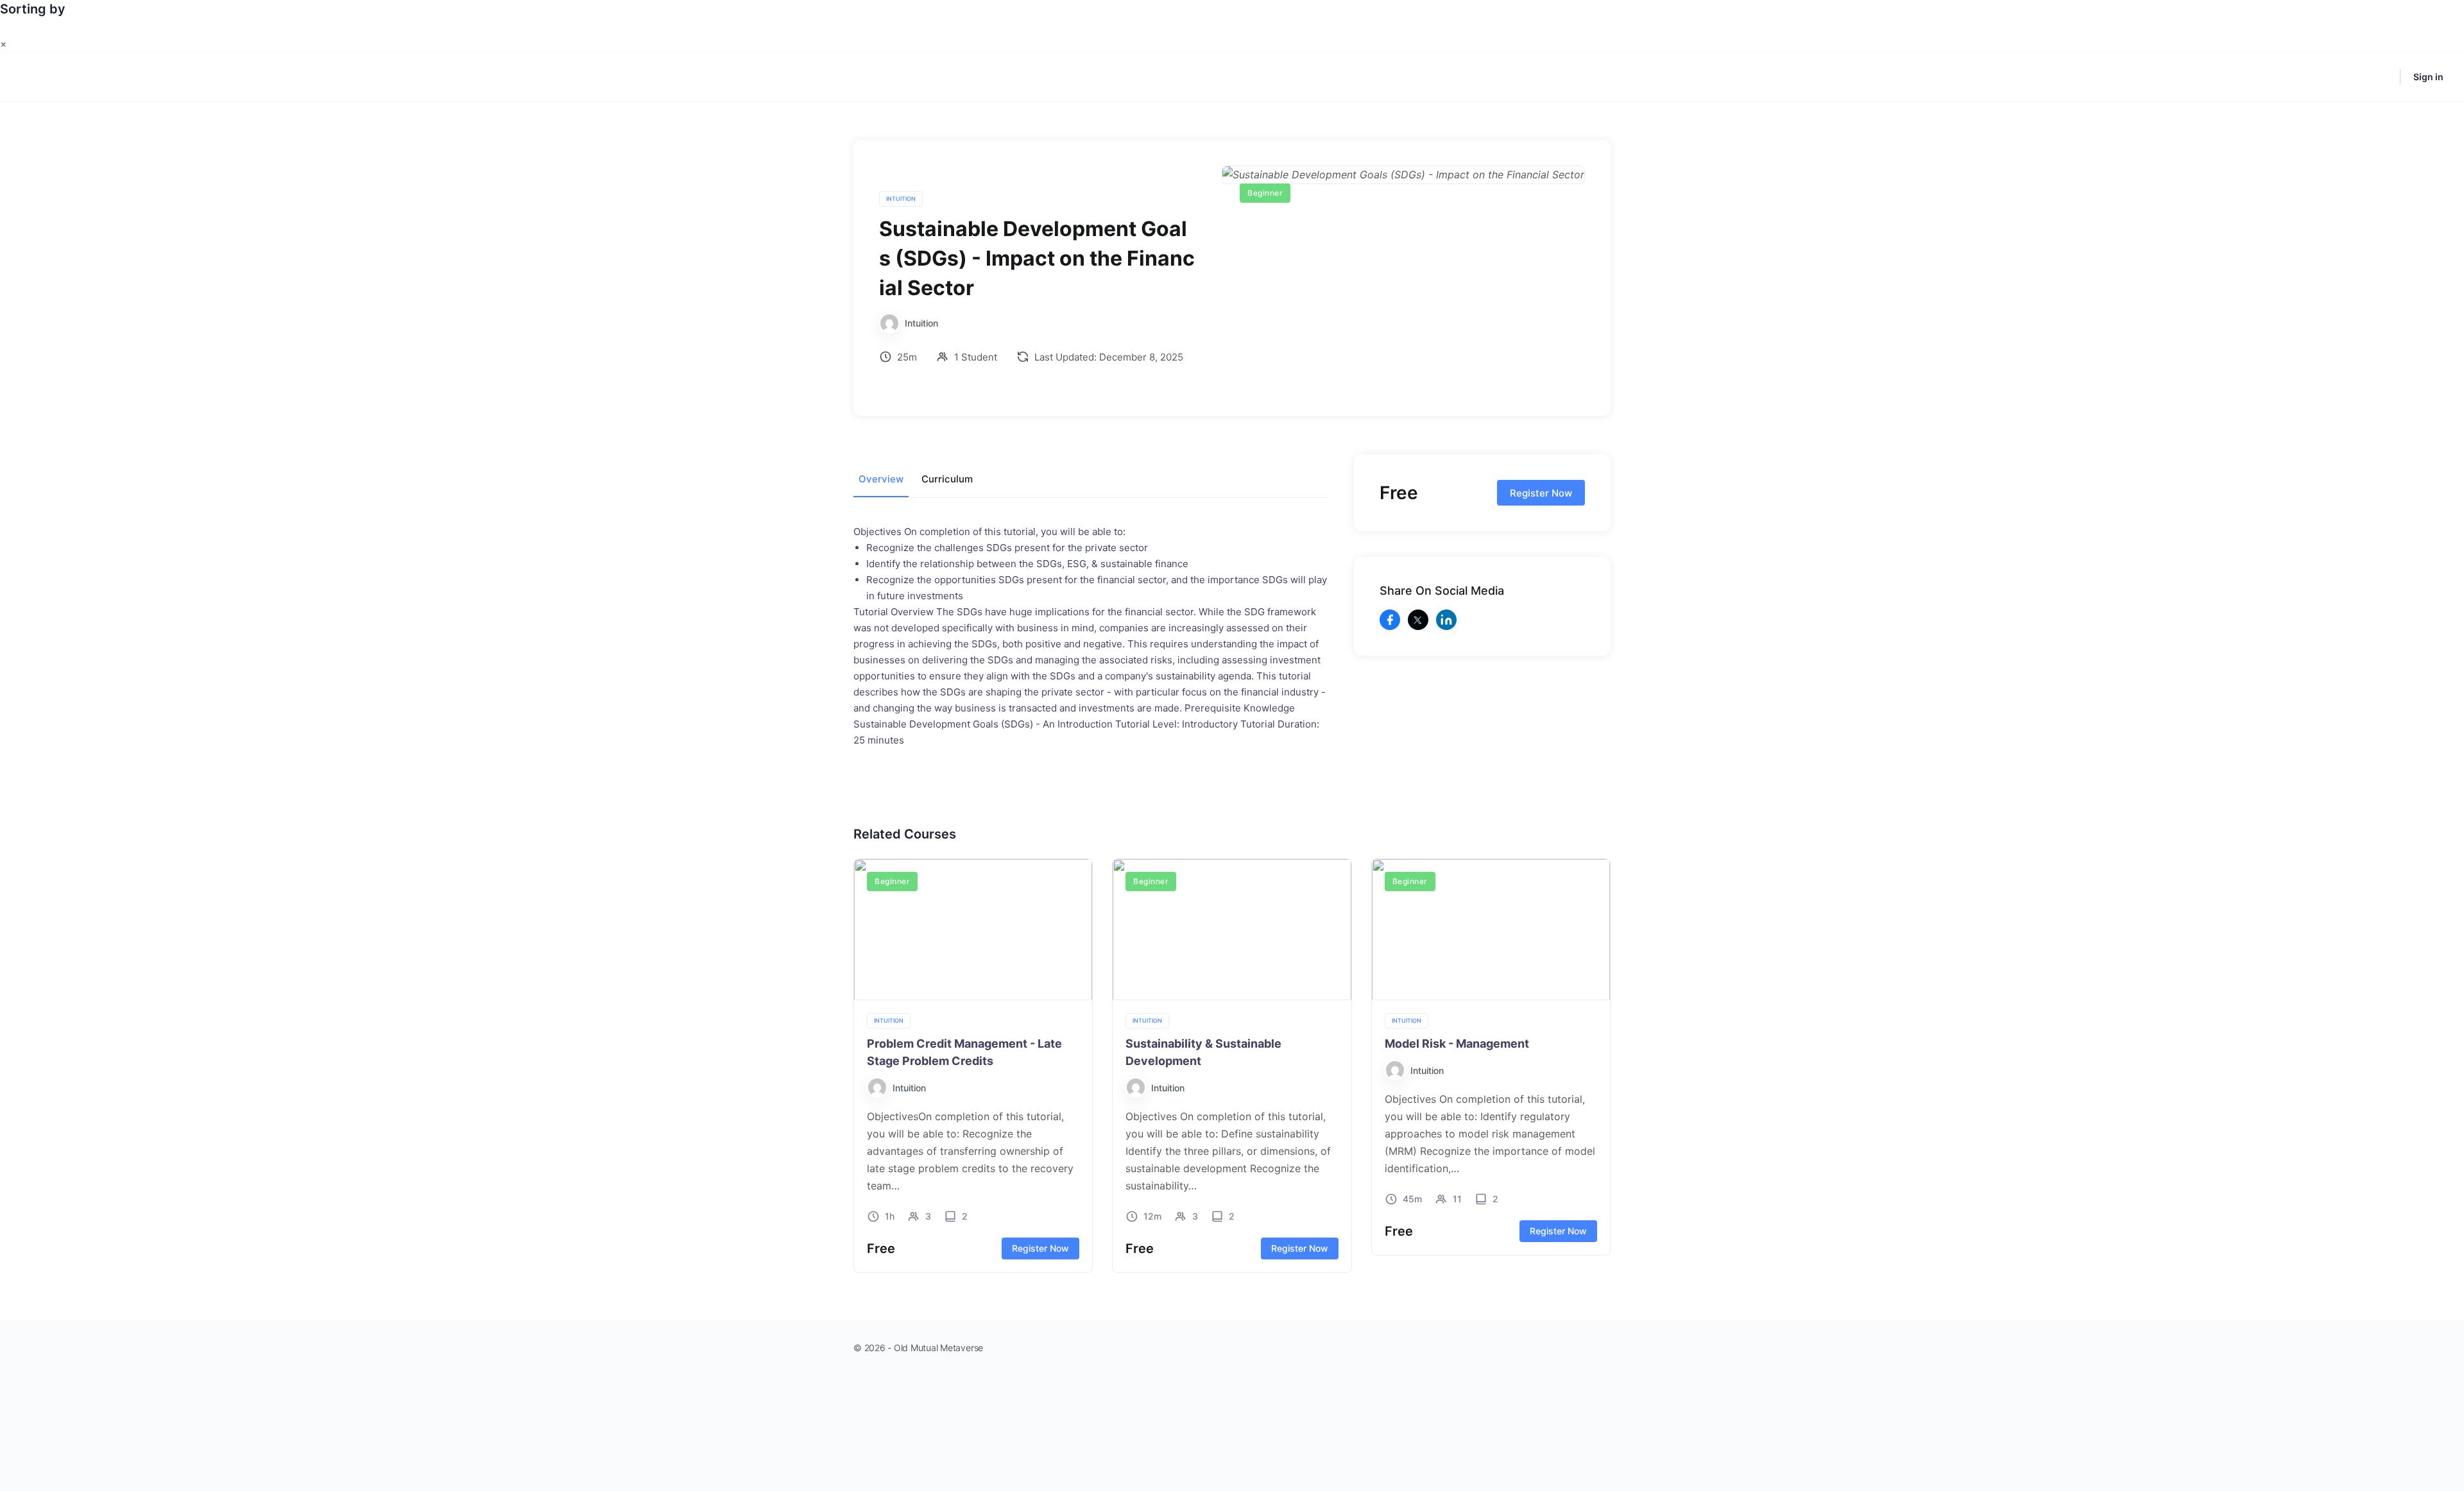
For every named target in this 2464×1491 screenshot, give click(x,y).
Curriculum (947, 479)
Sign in (2428, 77)
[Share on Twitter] (1418, 620)
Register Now (1541, 493)
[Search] (2382, 77)
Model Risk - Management (1457, 1044)
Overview (881, 479)
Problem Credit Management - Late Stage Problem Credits (964, 1052)
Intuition (901, 199)
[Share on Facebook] (1390, 620)
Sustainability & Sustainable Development (1203, 1052)
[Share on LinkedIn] (1446, 620)
